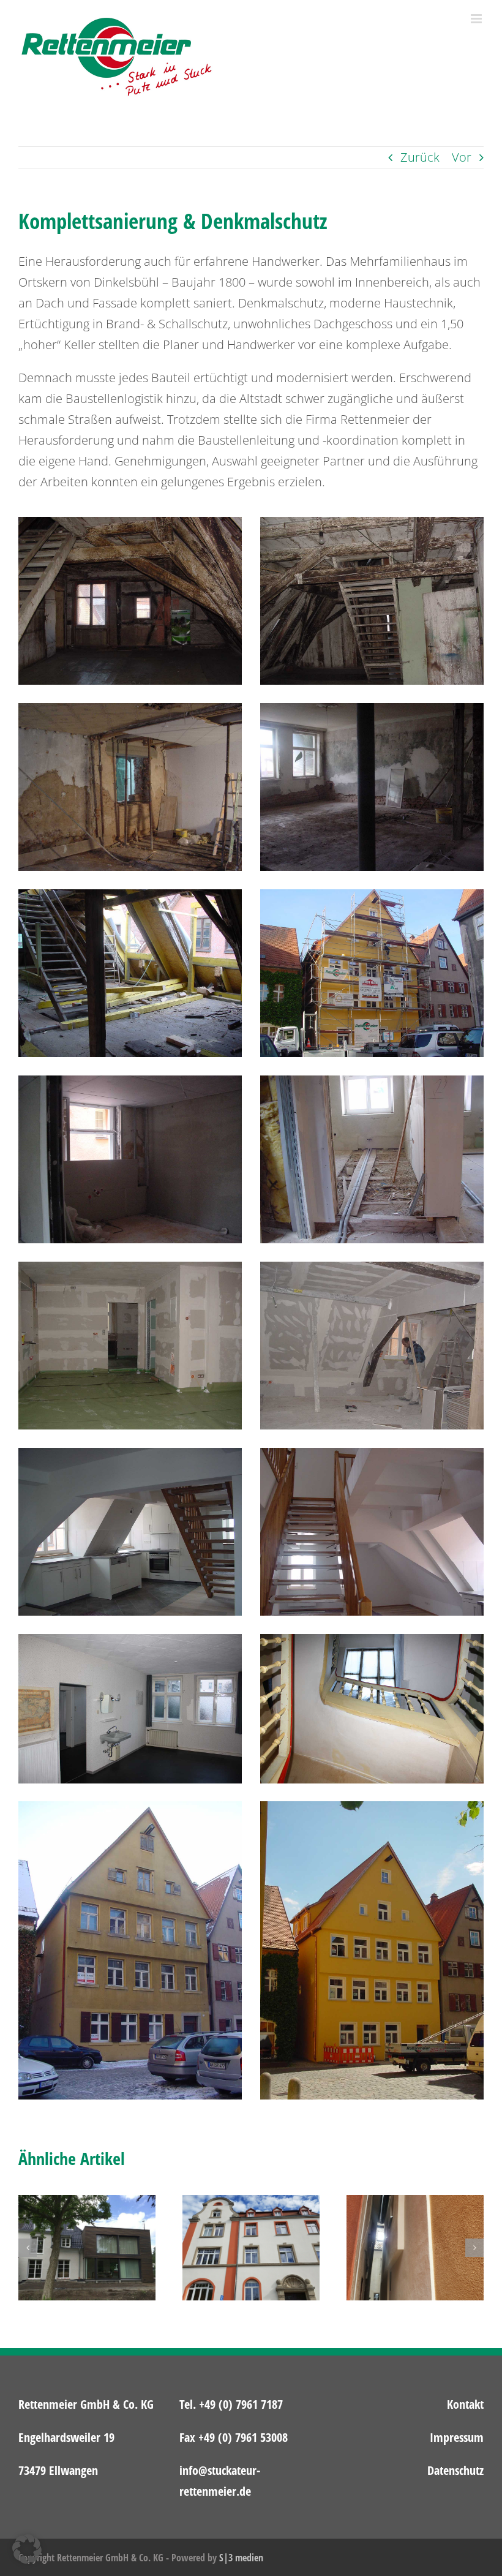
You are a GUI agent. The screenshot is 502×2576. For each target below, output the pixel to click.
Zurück (420, 157)
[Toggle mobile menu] (477, 19)
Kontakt (465, 2404)
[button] (28, 2248)
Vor (462, 157)
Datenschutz (455, 2470)
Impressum (457, 2437)
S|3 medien (241, 2558)
